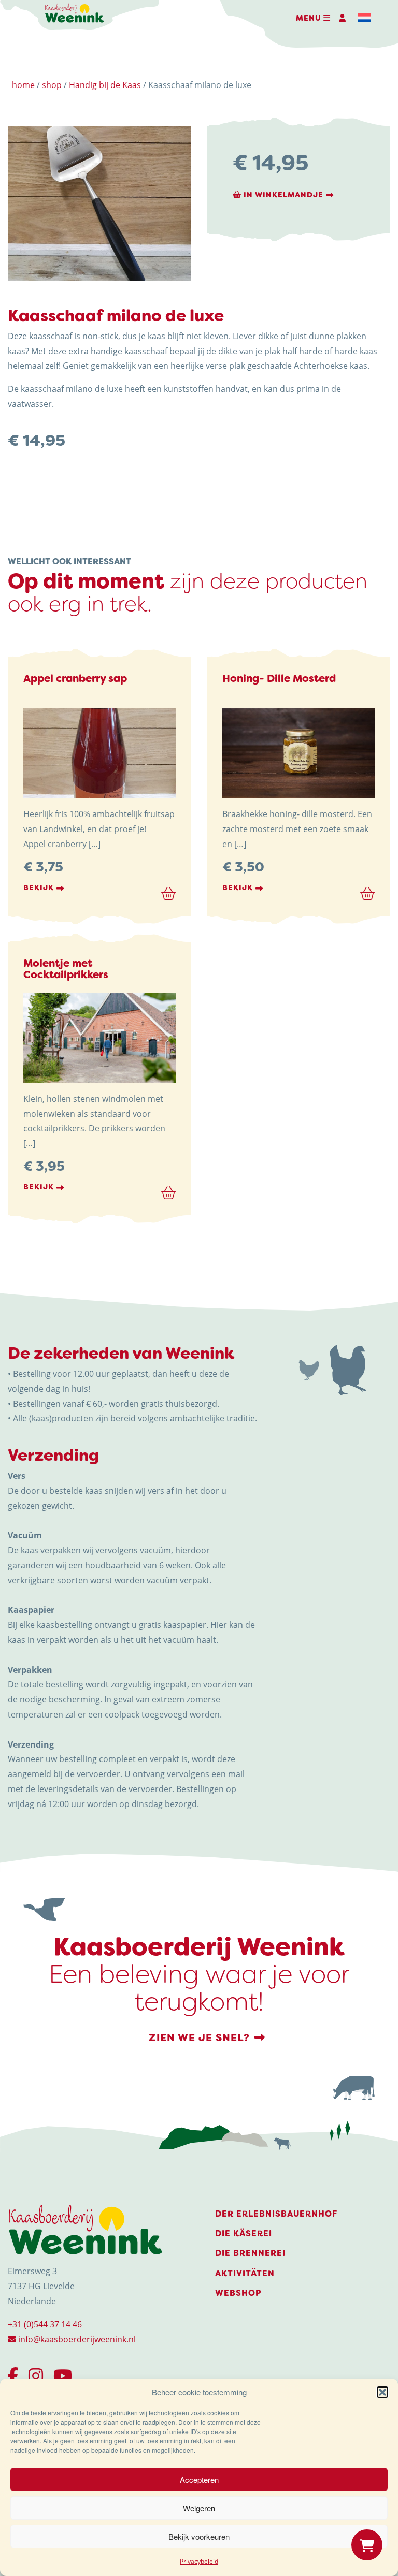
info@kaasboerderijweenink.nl (76, 2339)
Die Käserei (244, 2233)
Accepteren (199, 2479)
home (23, 85)
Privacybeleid (199, 2561)
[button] (382, 2392)
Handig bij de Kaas (105, 85)
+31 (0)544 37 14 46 (45, 2324)
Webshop (238, 2293)
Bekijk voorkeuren (199, 2536)
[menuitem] (364, 18)
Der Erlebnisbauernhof (276, 2214)
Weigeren (199, 2508)
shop (52, 85)
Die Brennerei (250, 2253)
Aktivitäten (245, 2273)
